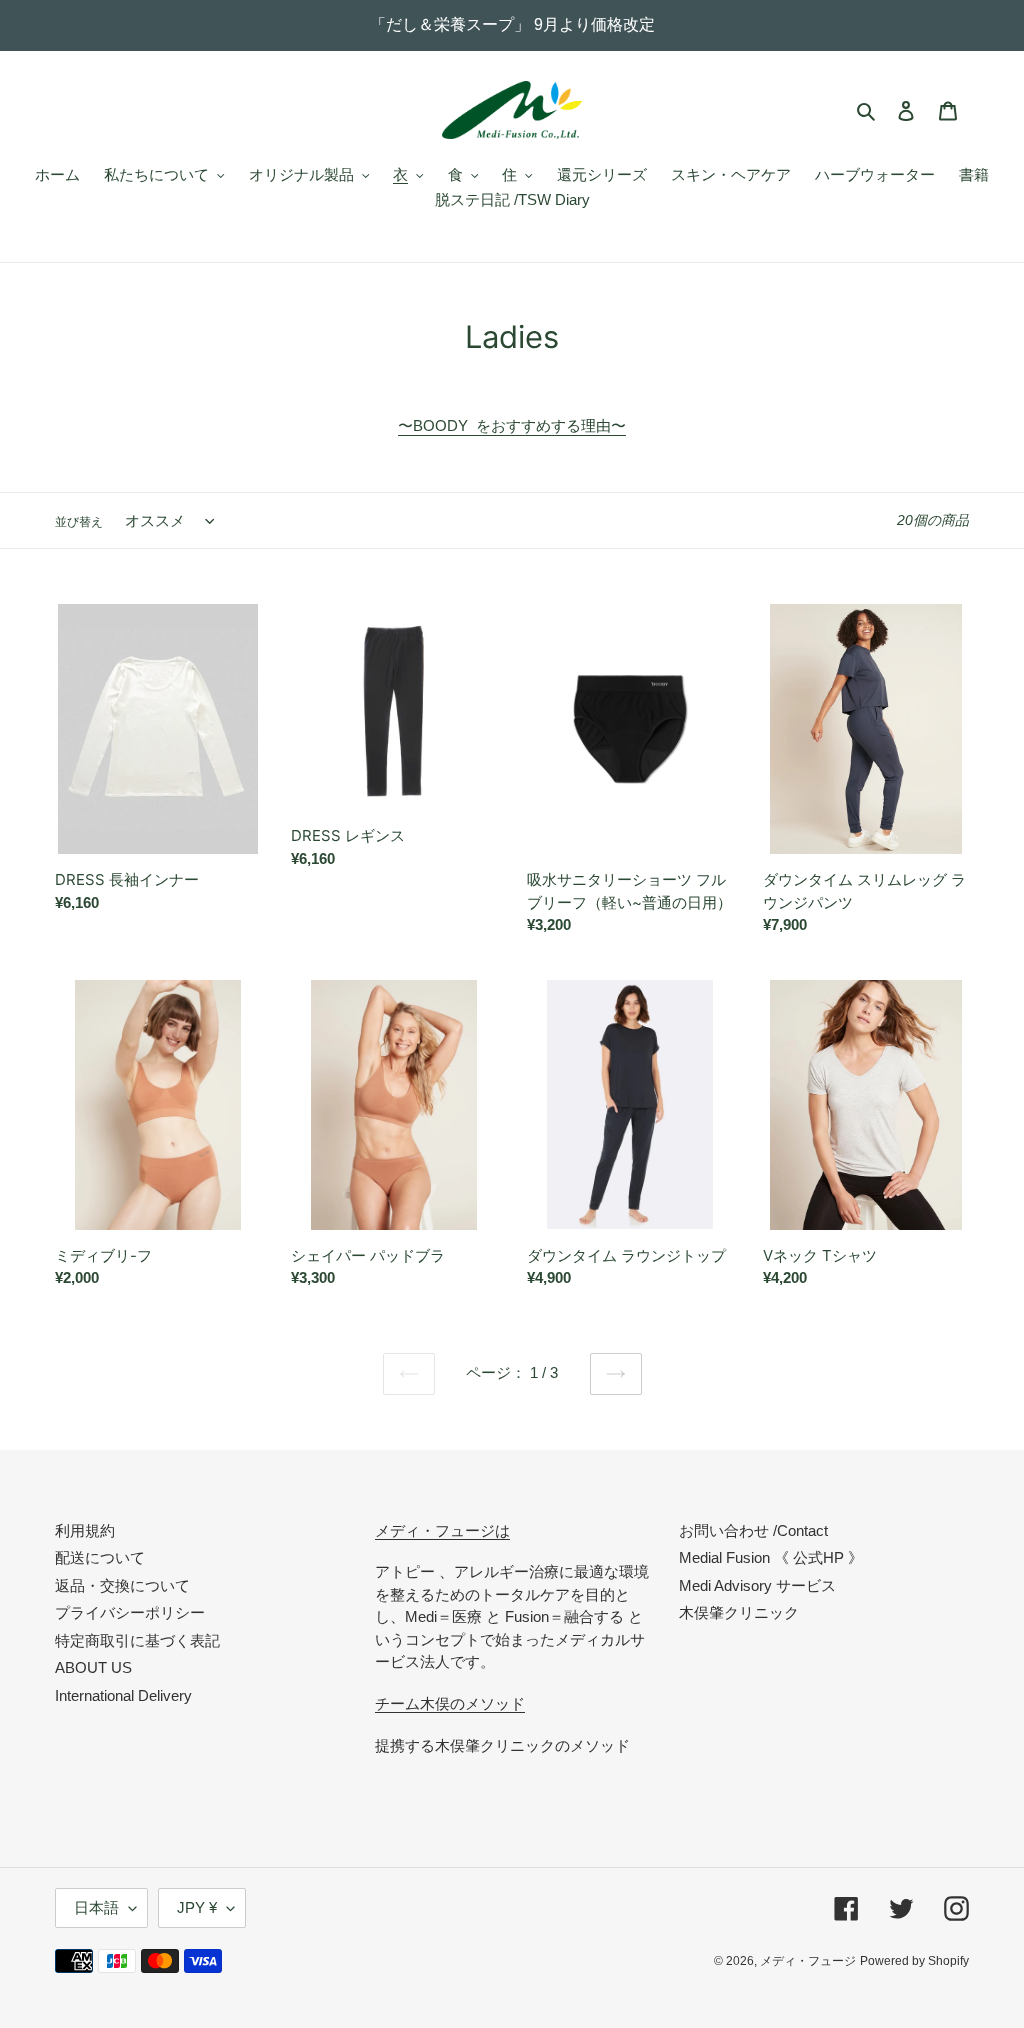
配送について (100, 1557)
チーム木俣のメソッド (450, 1703)
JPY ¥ (197, 1907)
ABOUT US (93, 1667)
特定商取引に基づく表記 (137, 1640)
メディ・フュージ (808, 1961)
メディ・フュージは (442, 1530)
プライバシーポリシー (130, 1612)
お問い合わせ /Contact (753, 1530)
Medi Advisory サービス (757, 1585)
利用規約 (85, 1530)
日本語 (96, 1907)
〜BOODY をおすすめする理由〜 (512, 425)
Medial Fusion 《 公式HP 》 (771, 1557)
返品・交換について (122, 1585)
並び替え (79, 522)
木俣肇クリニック (739, 1612)
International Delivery (123, 1695)
